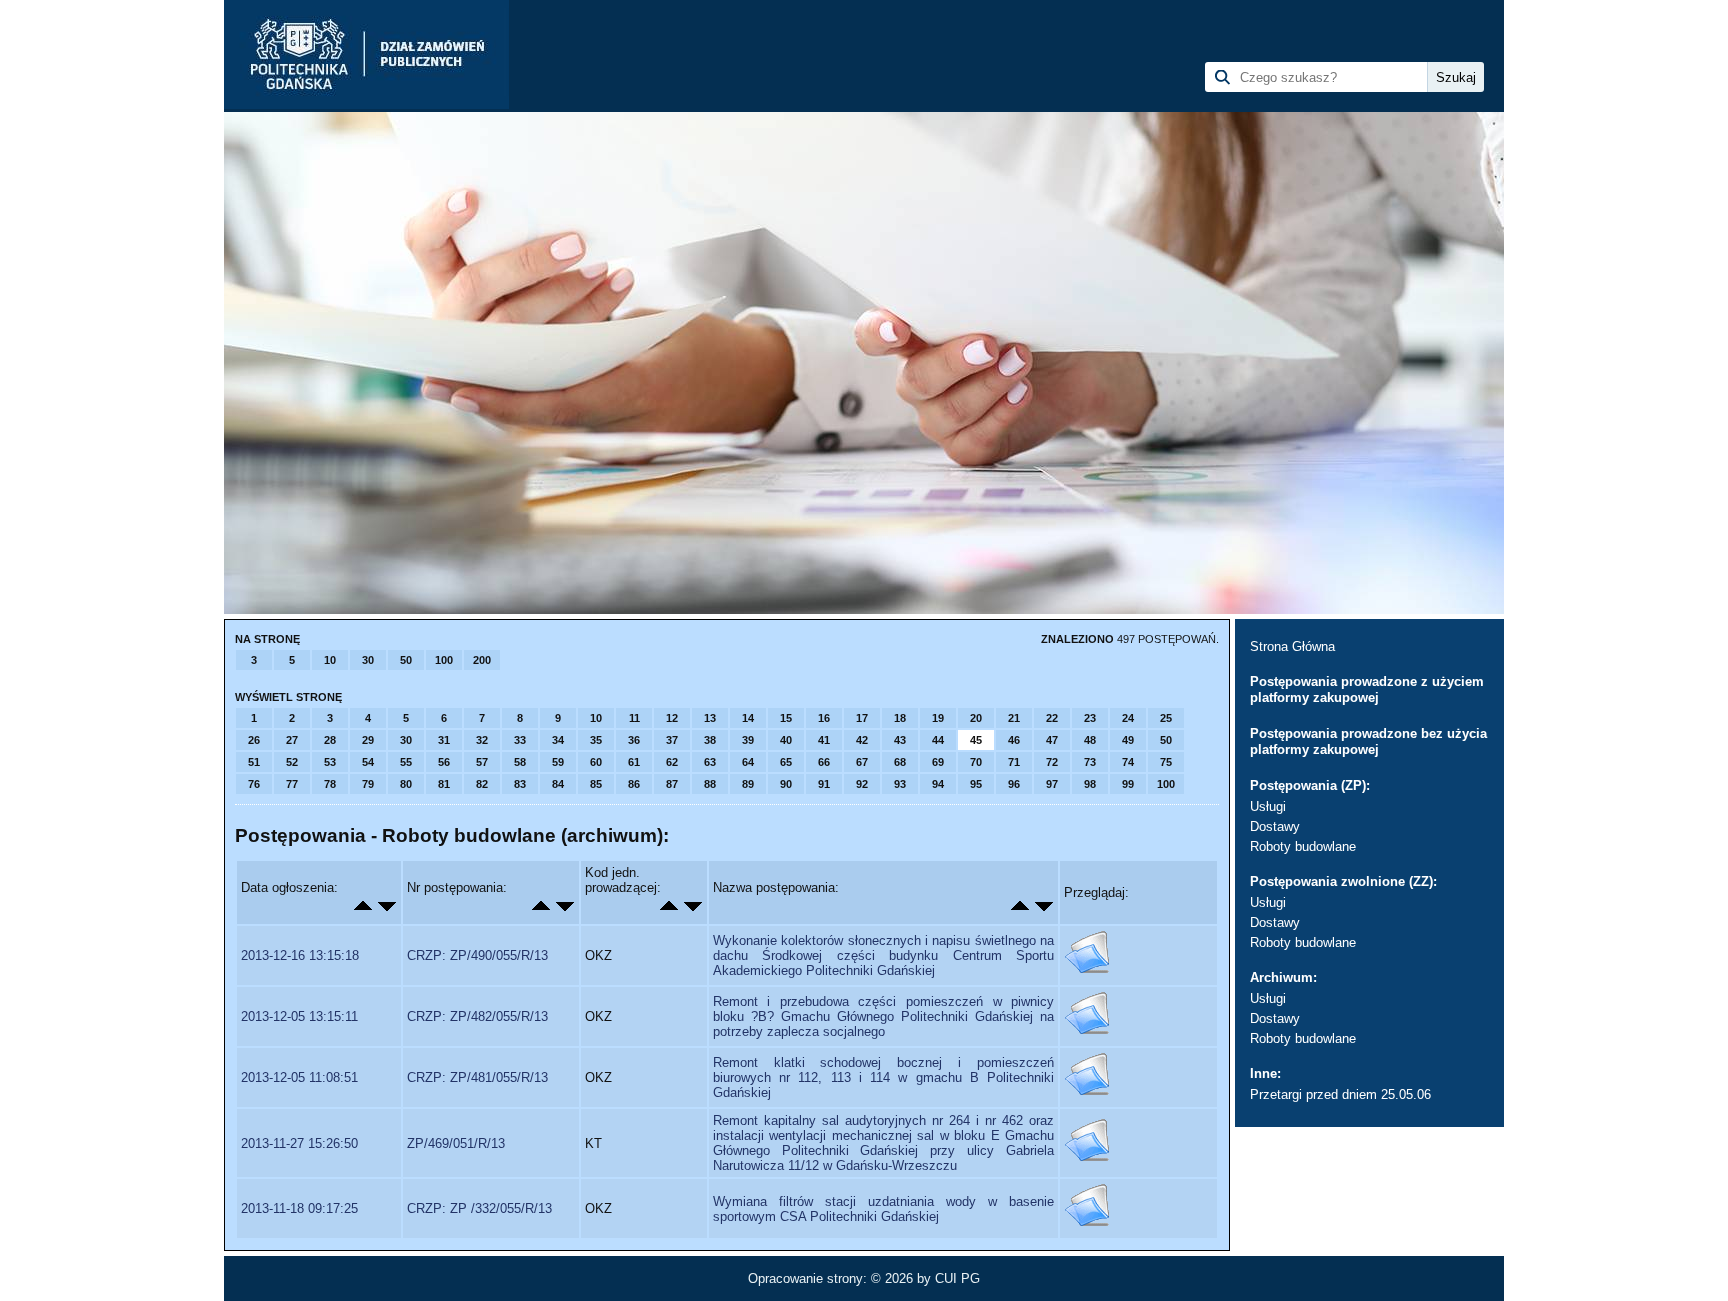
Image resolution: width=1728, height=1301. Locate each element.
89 (748, 784)
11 (634, 718)
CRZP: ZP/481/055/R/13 (477, 1077)
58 (520, 762)
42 (862, 740)
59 (558, 762)
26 (254, 740)
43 (900, 740)
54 (368, 762)
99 (1128, 784)
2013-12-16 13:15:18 (300, 955)
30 (368, 660)
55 (406, 762)
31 (444, 740)
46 (1014, 740)
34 (558, 740)
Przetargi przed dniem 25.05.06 (1340, 1094)
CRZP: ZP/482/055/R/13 (477, 1016)
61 (634, 762)
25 (1166, 718)
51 (254, 762)
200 (482, 660)
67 (862, 762)
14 (748, 718)
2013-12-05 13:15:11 (299, 1016)
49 (1128, 740)
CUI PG (957, 1278)
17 (862, 718)
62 (672, 762)
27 (292, 740)
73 (1090, 762)
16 (824, 718)
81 (444, 784)
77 (292, 784)
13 (710, 718)
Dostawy (1275, 826)
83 (520, 784)
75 (1166, 762)
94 (938, 784)
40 (786, 740)
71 (1014, 762)
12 (672, 718)
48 (1090, 740)
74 (1128, 762)
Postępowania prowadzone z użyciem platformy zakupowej (1367, 689)
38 (710, 740)
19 (938, 718)
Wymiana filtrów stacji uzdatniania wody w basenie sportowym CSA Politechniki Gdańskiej (883, 1209)
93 (900, 784)
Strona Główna (1292, 646)
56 (444, 762)
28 (330, 740)
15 (786, 718)
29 (368, 740)
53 (330, 762)
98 (1090, 784)
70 (976, 762)
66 (824, 762)
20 (976, 718)
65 (786, 762)
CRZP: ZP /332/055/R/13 (479, 1208)
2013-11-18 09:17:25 (299, 1208)
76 (254, 784)
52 (292, 762)
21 (1014, 718)
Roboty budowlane (1303, 846)
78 (330, 784)
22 (1052, 718)
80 (406, 784)
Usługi (1268, 806)
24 (1128, 718)
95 (976, 784)
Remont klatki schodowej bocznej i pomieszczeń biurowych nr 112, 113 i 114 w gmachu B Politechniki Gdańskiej (883, 1077)
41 (824, 740)
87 (672, 784)
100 (444, 660)
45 (976, 740)
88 (710, 784)
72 (1052, 762)
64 (748, 762)
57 (482, 762)
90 (786, 784)
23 (1090, 718)
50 (406, 660)
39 (748, 740)
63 (710, 762)
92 (862, 784)
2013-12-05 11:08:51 (299, 1077)
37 (672, 740)
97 (1052, 784)
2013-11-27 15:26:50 (299, 1143)
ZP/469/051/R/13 (456, 1143)
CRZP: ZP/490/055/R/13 (477, 955)
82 (482, 784)
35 (596, 740)
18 (900, 718)
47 (1052, 740)
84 (558, 784)
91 (824, 784)
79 (368, 784)
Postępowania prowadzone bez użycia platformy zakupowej (1368, 741)
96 (1014, 784)
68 (900, 762)
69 (938, 762)
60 (596, 762)
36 (634, 740)
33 (520, 740)
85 (596, 784)
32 (482, 740)
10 (330, 660)
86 (634, 784)
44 (938, 740)
